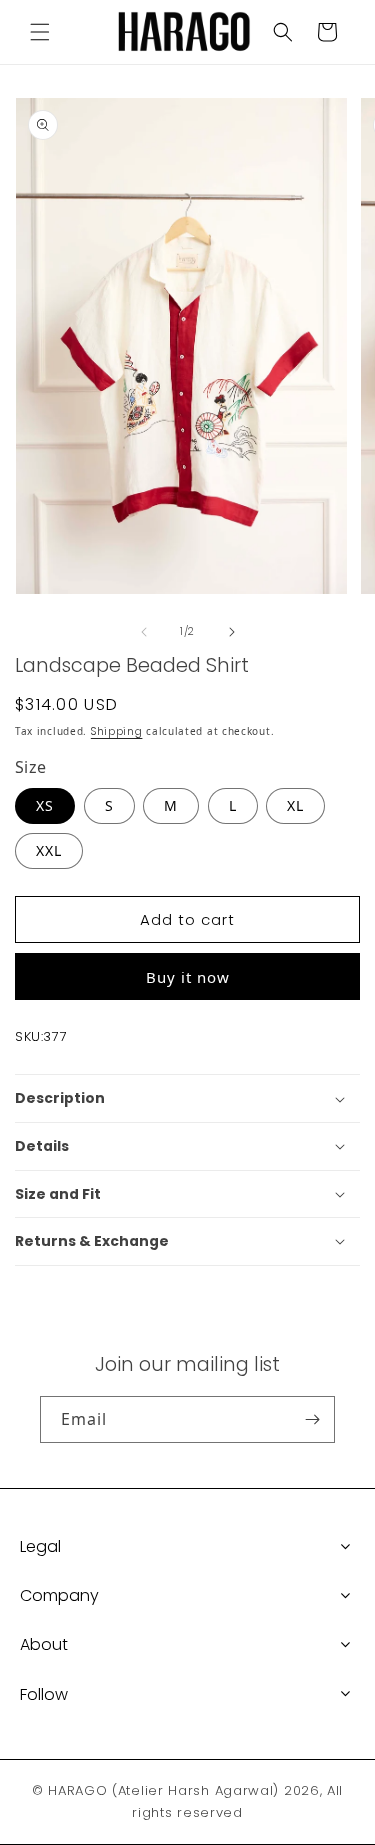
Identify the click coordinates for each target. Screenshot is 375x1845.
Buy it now (188, 977)
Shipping (117, 731)
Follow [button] (44, 1694)
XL (295, 805)
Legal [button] (40, 1546)
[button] (40, 32)
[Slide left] (144, 632)
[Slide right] (232, 632)
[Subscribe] (312, 1419)
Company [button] (59, 1595)
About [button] (44, 1644)
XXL (49, 850)
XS (45, 805)
